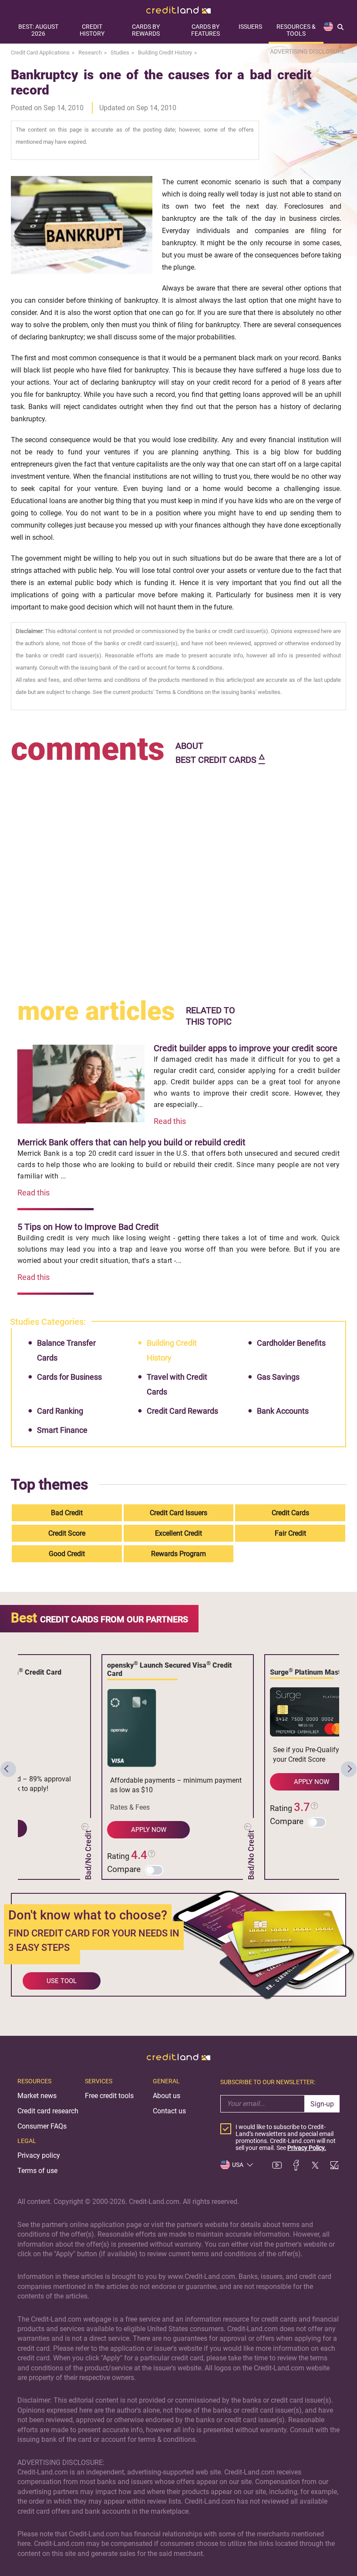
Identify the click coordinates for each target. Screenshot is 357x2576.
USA (238, 2165)
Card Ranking (60, 1411)
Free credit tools (109, 2096)
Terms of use (37, 2171)
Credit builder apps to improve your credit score (246, 1048)
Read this (170, 1121)
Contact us (169, 2111)
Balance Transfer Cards (66, 1350)
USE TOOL (62, 1981)
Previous (8, 1769)
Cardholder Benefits (291, 1343)
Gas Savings (278, 1377)
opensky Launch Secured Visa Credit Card (170, 1669)
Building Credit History (172, 1350)
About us (167, 2096)
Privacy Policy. (307, 2148)
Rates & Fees (130, 1807)
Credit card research (48, 2111)
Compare (124, 1869)
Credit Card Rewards (182, 1411)
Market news (37, 2096)
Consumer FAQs (42, 2126)
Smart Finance (62, 1430)
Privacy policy (39, 2155)
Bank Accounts (283, 1411)
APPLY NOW (149, 1830)
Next (349, 1769)
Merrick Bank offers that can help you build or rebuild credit (131, 1142)
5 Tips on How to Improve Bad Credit (88, 1227)
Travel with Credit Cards (177, 1384)
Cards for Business (69, 1377)
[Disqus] (179, 877)
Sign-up (322, 2104)
